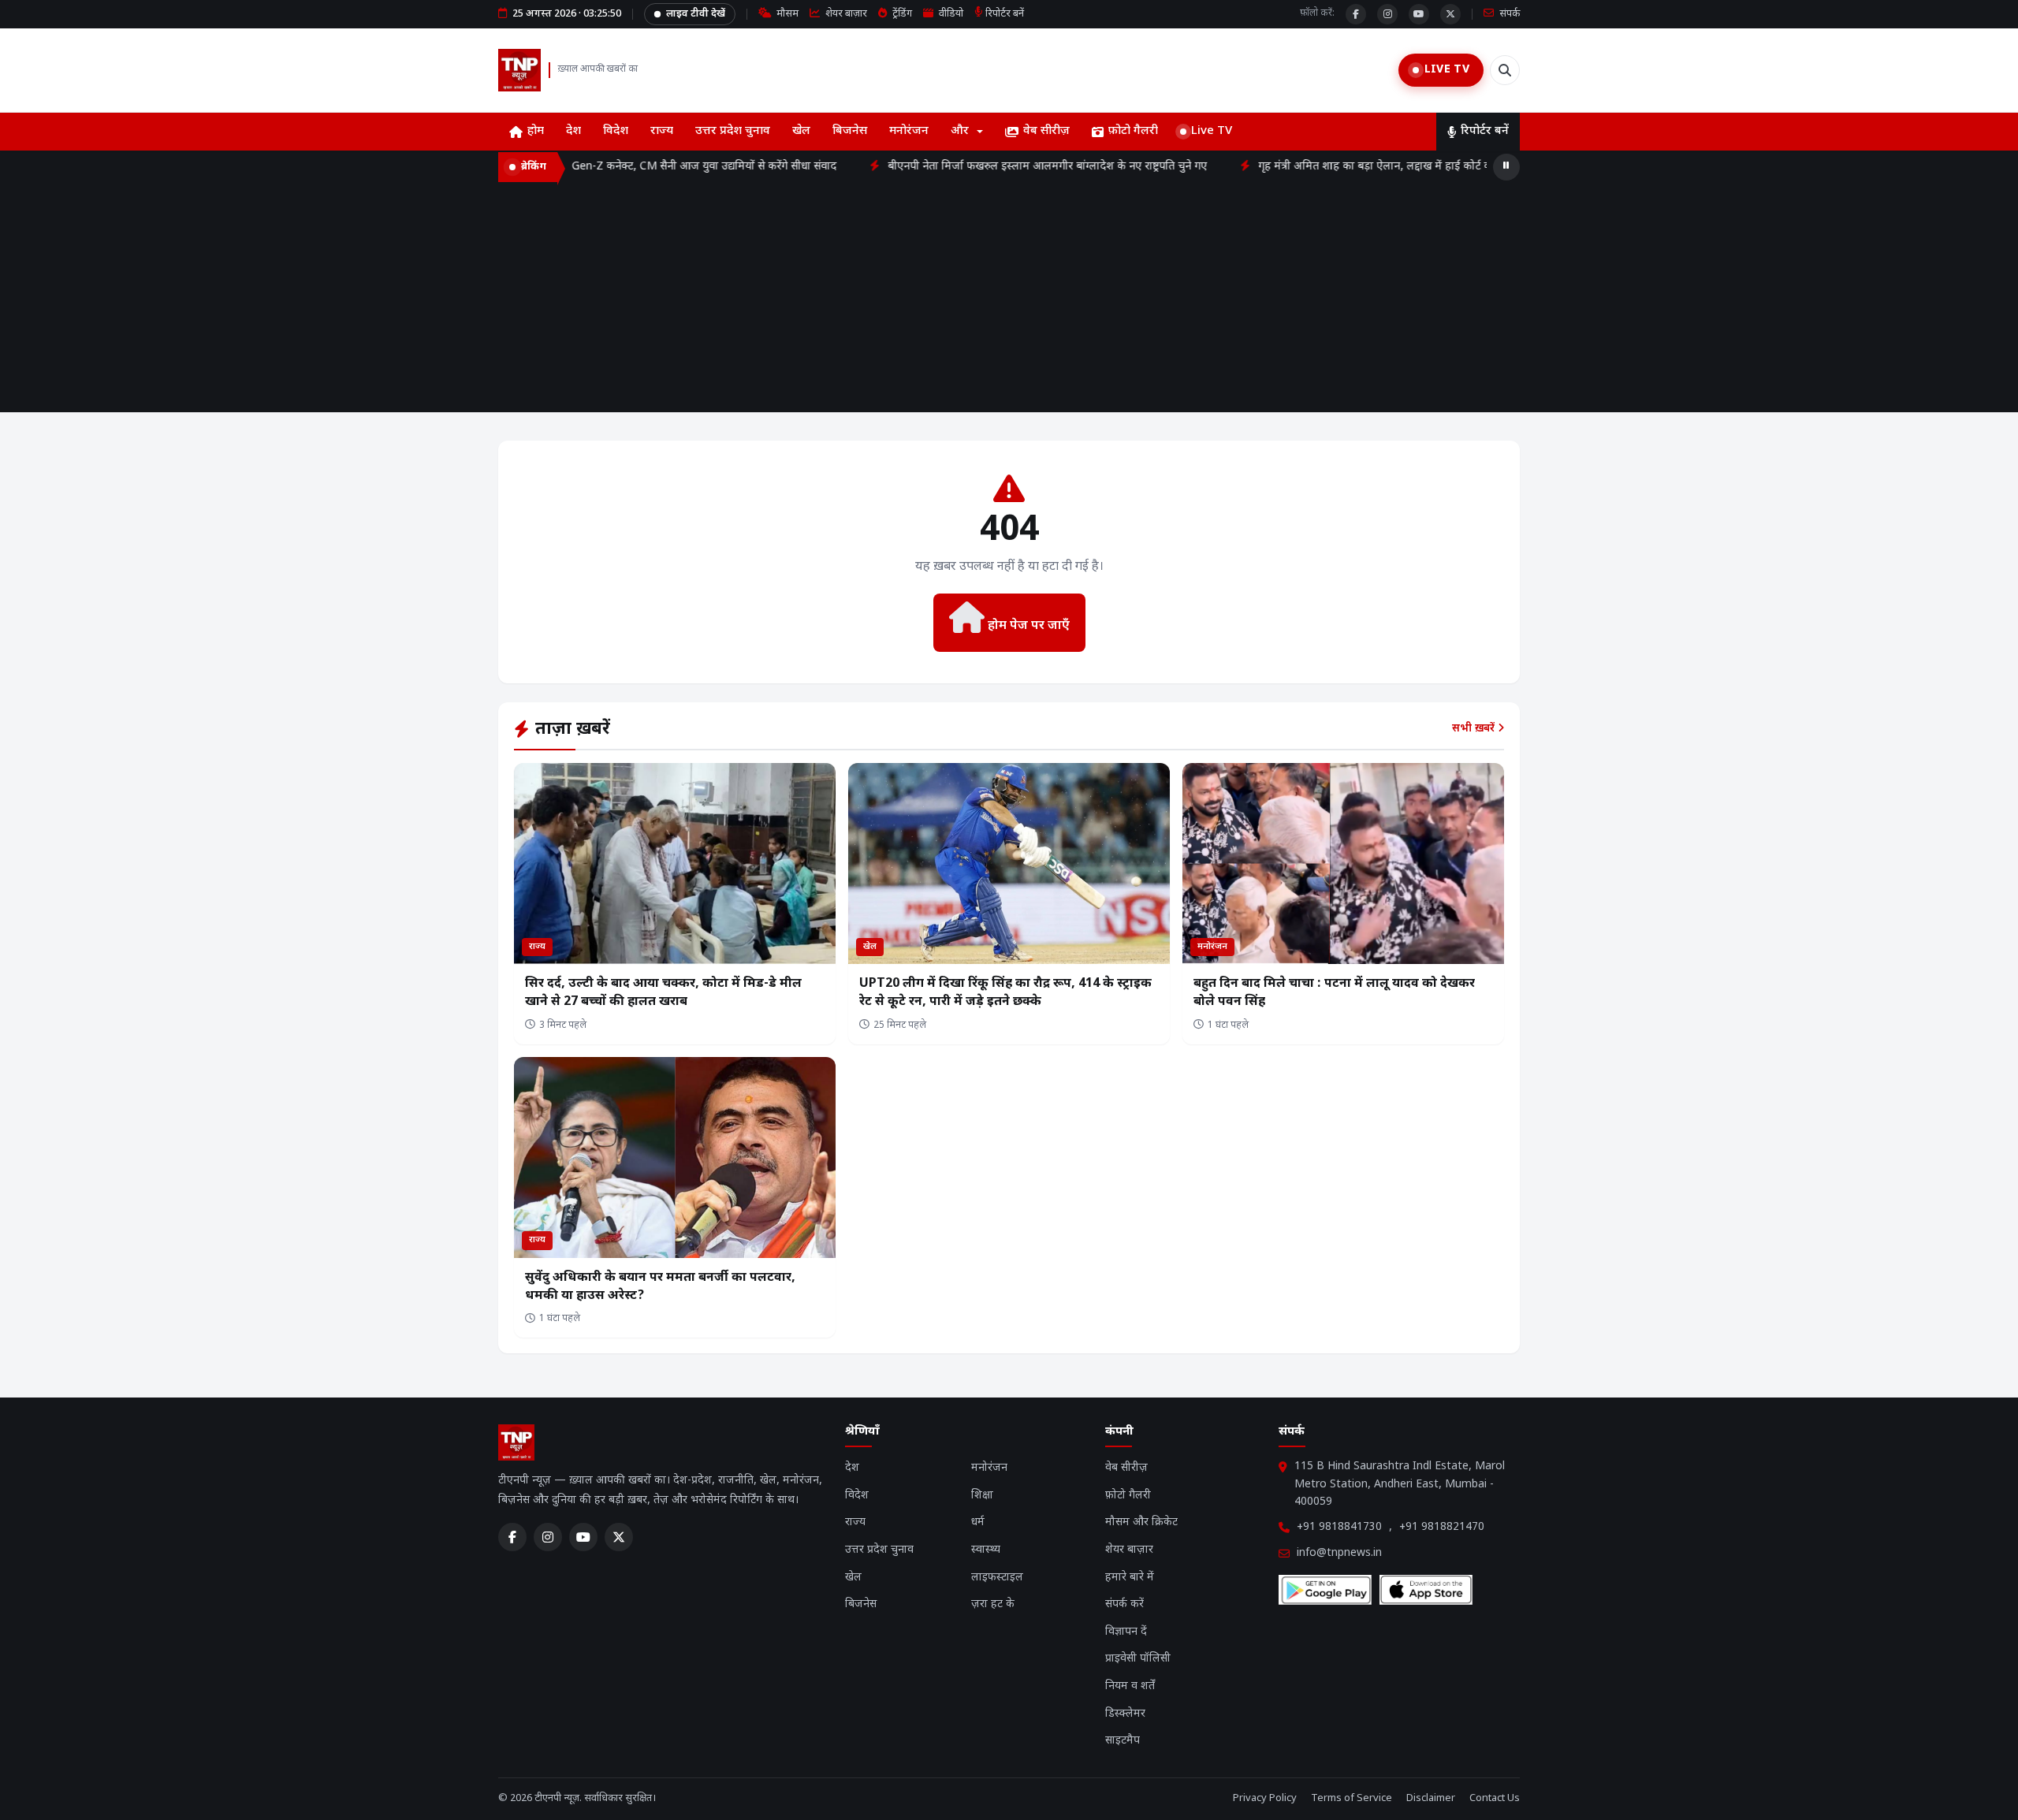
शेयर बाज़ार (845, 14)
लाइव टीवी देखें (696, 14)
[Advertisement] (1009, 302)
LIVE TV (1447, 70)
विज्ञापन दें (1126, 1632)
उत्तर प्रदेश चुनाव (733, 131)
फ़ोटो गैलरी (1133, 131)
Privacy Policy (1265, 1798)
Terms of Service (1352, 1798)
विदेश (616, 131)
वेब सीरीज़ (1046, 131)
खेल (801, 131)
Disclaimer (1431, 1798)
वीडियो (950, 14)
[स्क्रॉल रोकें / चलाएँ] (1506, 167)
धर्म (978, 1522)
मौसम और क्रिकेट (1141, 1522)
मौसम (786, 14)
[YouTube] (1419, 14)
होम (536, 131)
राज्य (662, 131)
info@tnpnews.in (1339, 1553)
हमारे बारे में (1130, 1578)
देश (573, 131)
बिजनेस (850, 131)
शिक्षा (982, 1496)
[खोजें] (1505, 70)
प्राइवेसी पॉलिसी (1138, 1659)
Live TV (1212, 131)
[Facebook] (1356, 14)
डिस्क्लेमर (1125, 1714)
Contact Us (1495, 1798)
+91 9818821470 (1442, 1527)
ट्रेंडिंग (901, 14)
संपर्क (1508, 14)
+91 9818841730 (1339, 1527)
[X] (1450, 14)
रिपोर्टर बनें (1005, 14)
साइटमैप (1123, 1741)
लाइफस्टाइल (997, 1578)
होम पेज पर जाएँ (1027, 626)
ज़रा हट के (993, 1604)
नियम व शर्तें (1130, 1686)
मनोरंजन (909, 131)
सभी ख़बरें (1475, 729)
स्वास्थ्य (986, 1550)
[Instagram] (1387, 14)
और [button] (960, 131)
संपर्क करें (1124, 1604)
